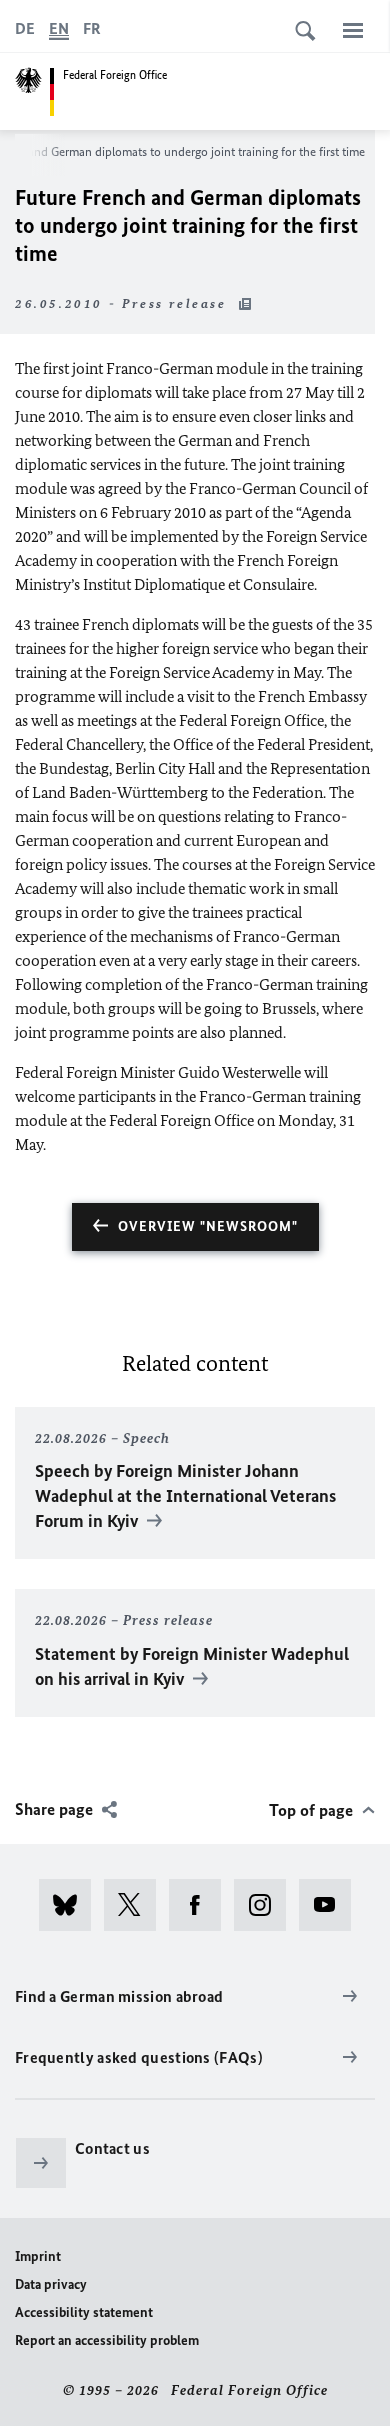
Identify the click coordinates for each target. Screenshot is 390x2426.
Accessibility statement (84, 2312)
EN (59, 28)
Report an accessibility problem (107, 2340)
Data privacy (51, 2284)
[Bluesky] (71, 1905)
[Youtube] (331, 1905)
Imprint (38, 2256)
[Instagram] (266, 1905)
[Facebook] (201, 1905)
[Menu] (353, 30)
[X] (136, 1905)
